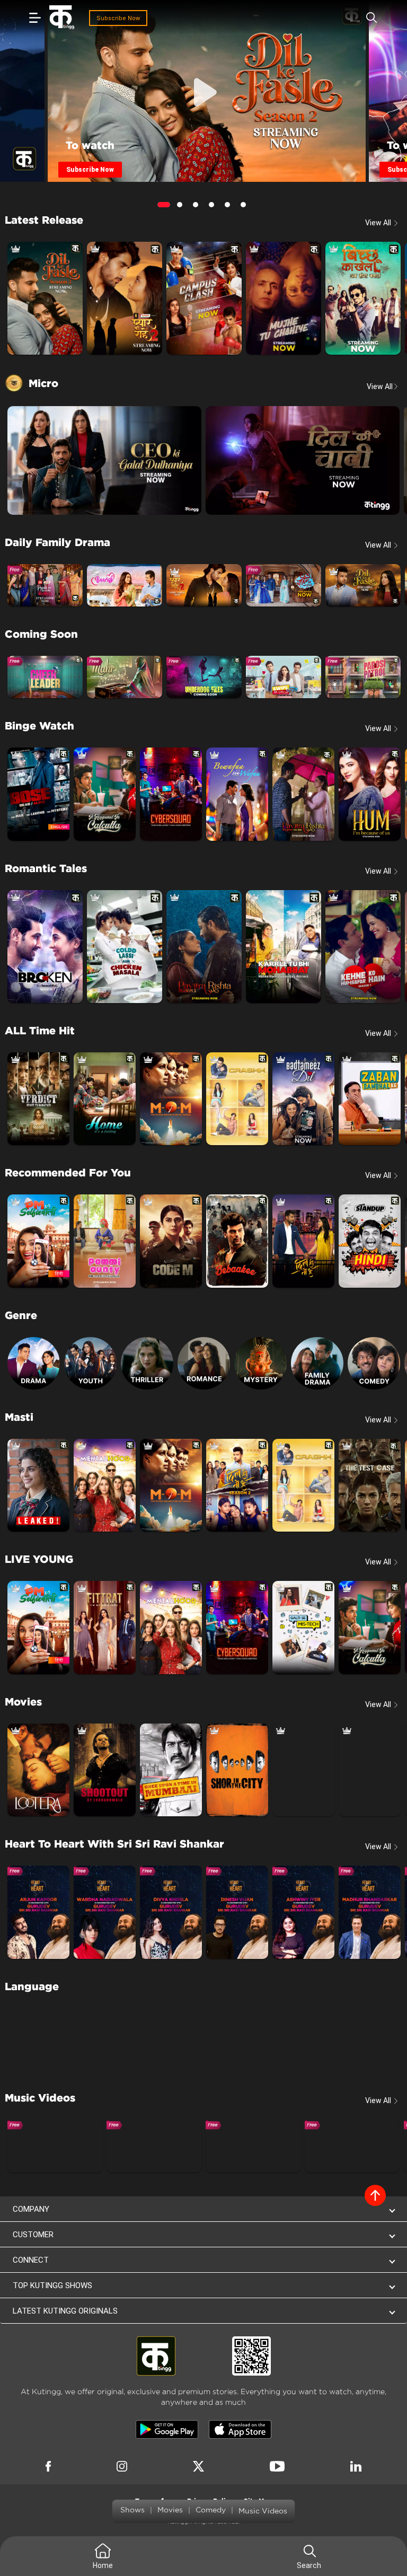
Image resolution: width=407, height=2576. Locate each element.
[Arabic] (370, 2039)
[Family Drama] (317, 1363)
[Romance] (204, 1363)
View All (383, 386)
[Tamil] (171, 2039)
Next (359, 96)
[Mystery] (260, 1363)
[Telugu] (237, 2039)
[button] (203, 2209)
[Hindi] (105, 2039)
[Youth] (90, 1363)
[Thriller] (147, 1363)
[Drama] (34, 1363)
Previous (54, 96)
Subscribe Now (118, 18)
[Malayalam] (303, 2039)
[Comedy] (374, 1363)
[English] (38, 2039)
